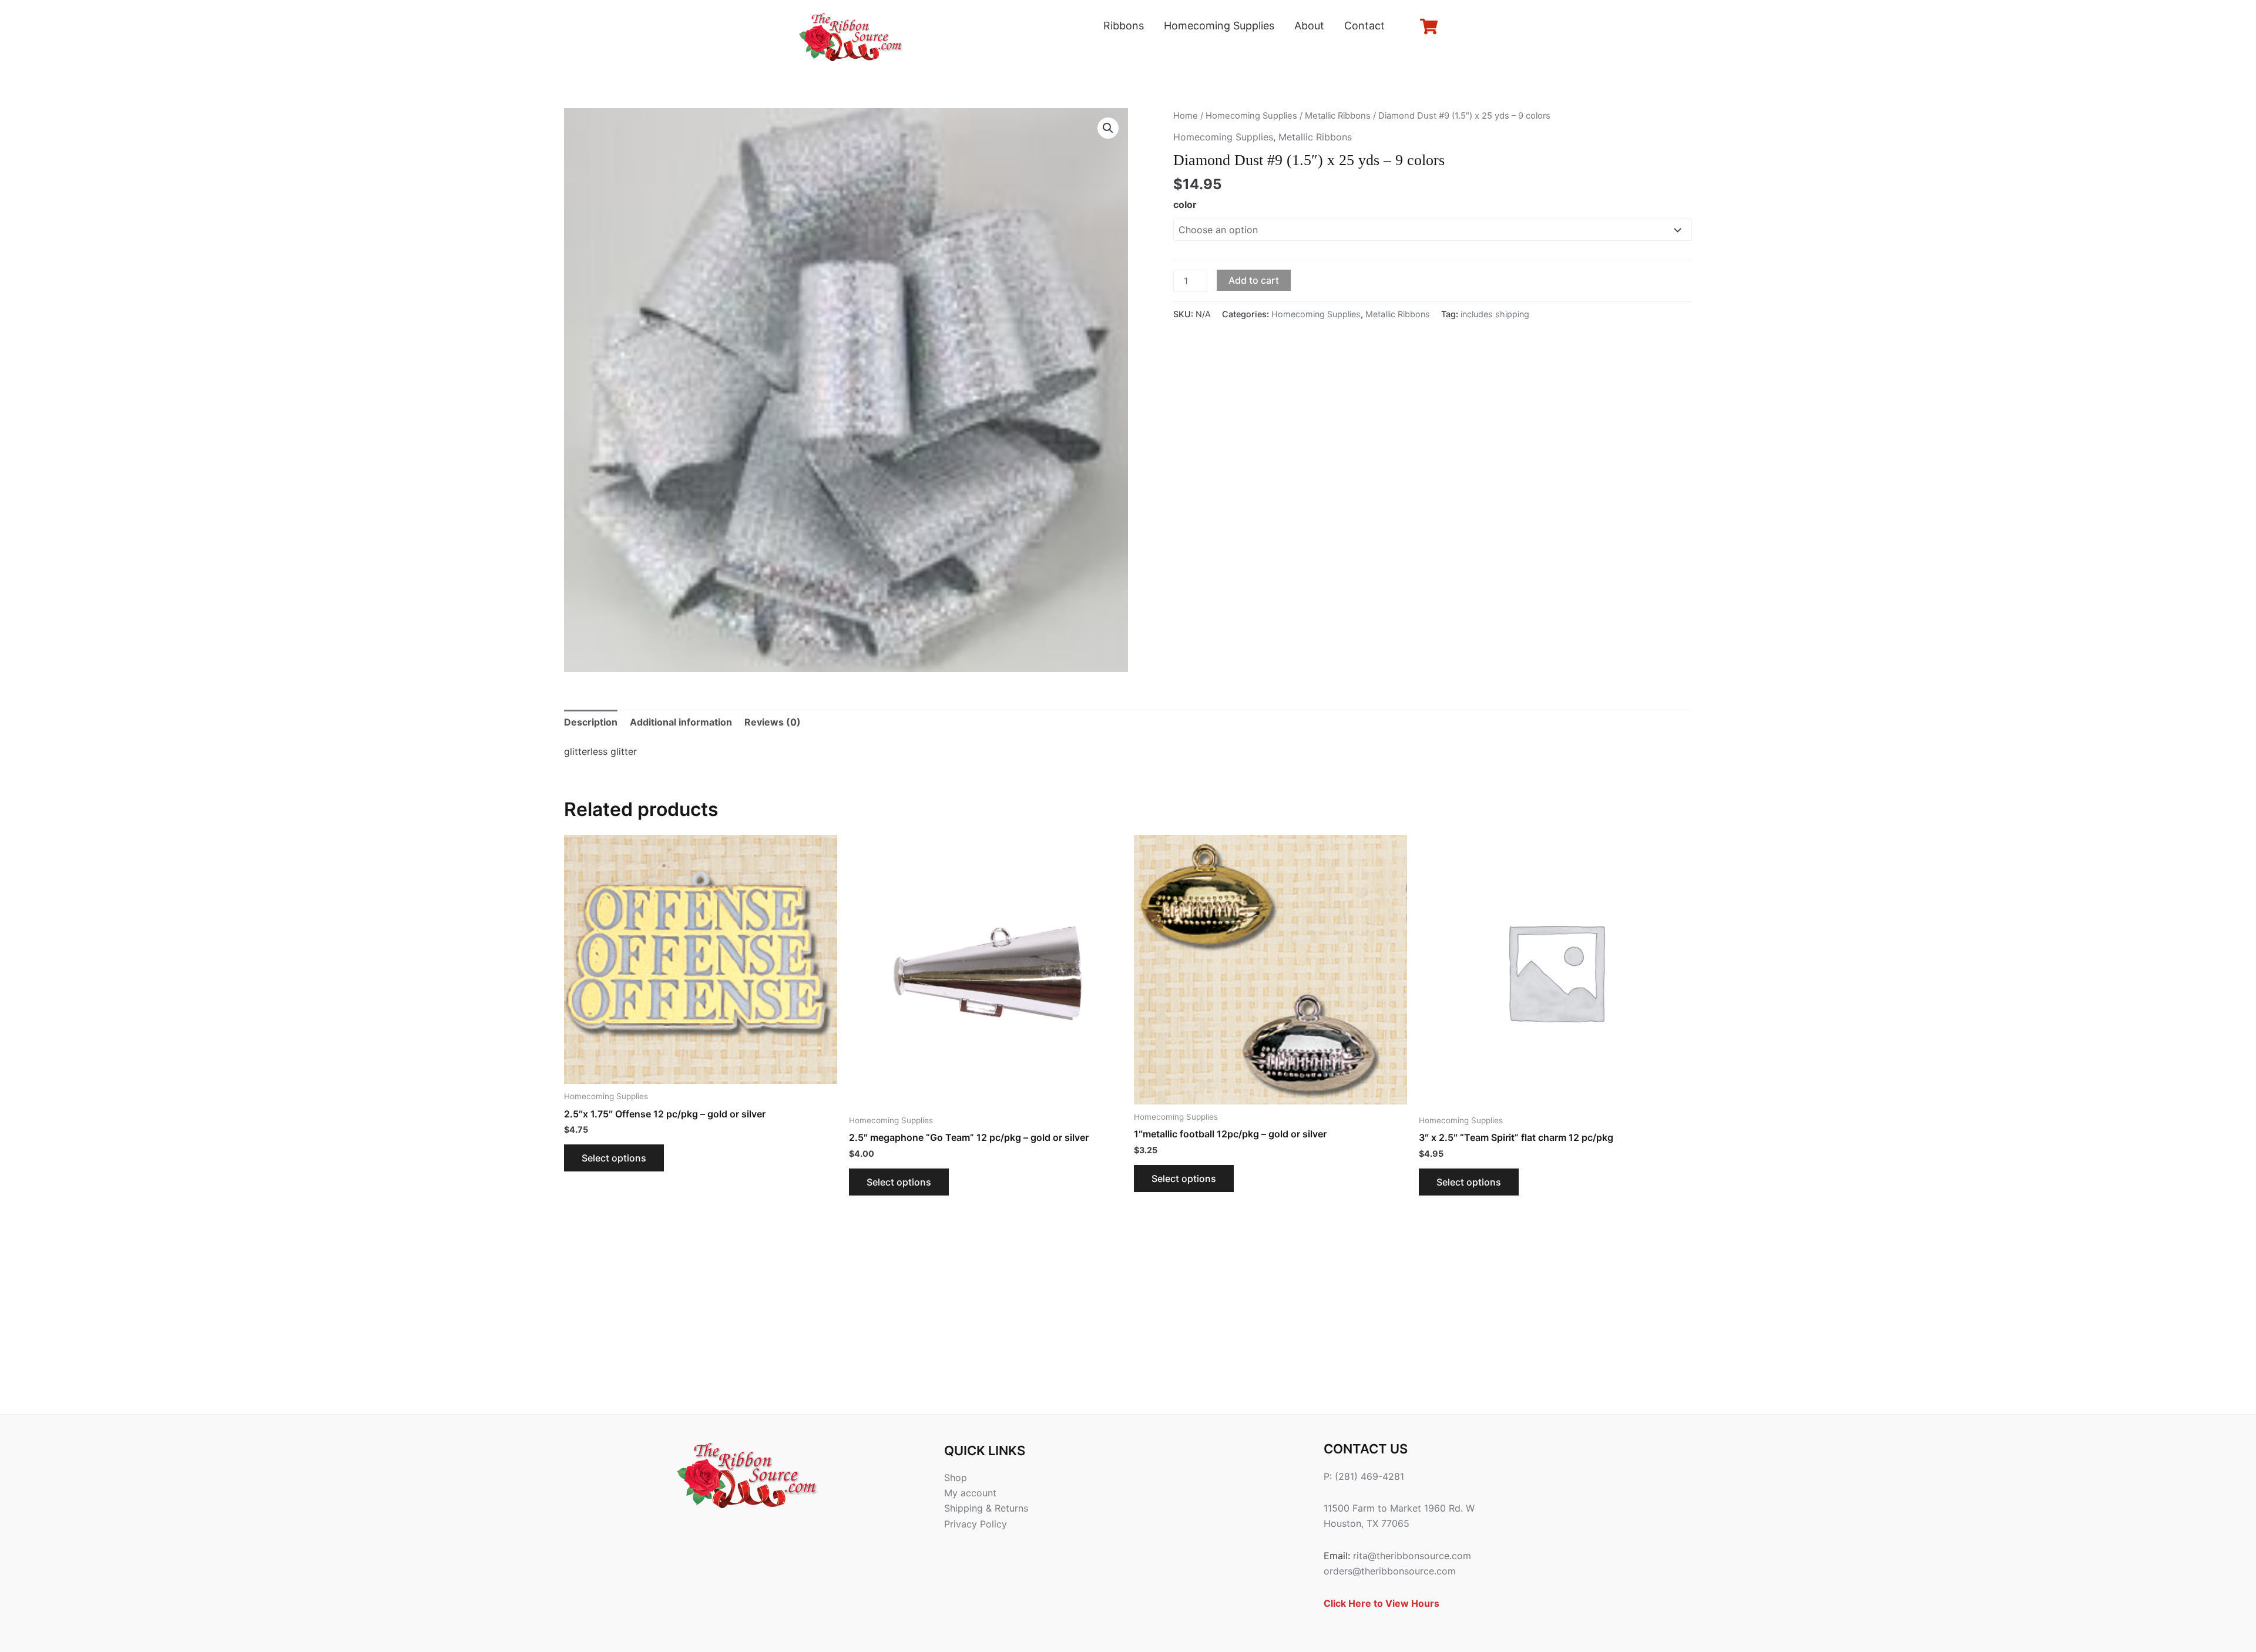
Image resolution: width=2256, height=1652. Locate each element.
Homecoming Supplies (1219, 26)
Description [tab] (591, 722)
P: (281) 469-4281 (1364, 1476)
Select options (614, 1158)
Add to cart (1254, 280)
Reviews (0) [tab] (773, 722)
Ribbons (1124, 26)
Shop (956, 1478)
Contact (1364, 26)
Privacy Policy (976, 1524)
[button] (1108, 128)
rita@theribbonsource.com (1412, 1556)
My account (970, 1493)
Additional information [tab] (681, 722)
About (1309, 26)
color (1185, 204)
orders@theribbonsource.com (1390, 1571)
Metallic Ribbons (1338, 116)
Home (1186, 116)
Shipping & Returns (986, 1508)
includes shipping (1495, 314)
